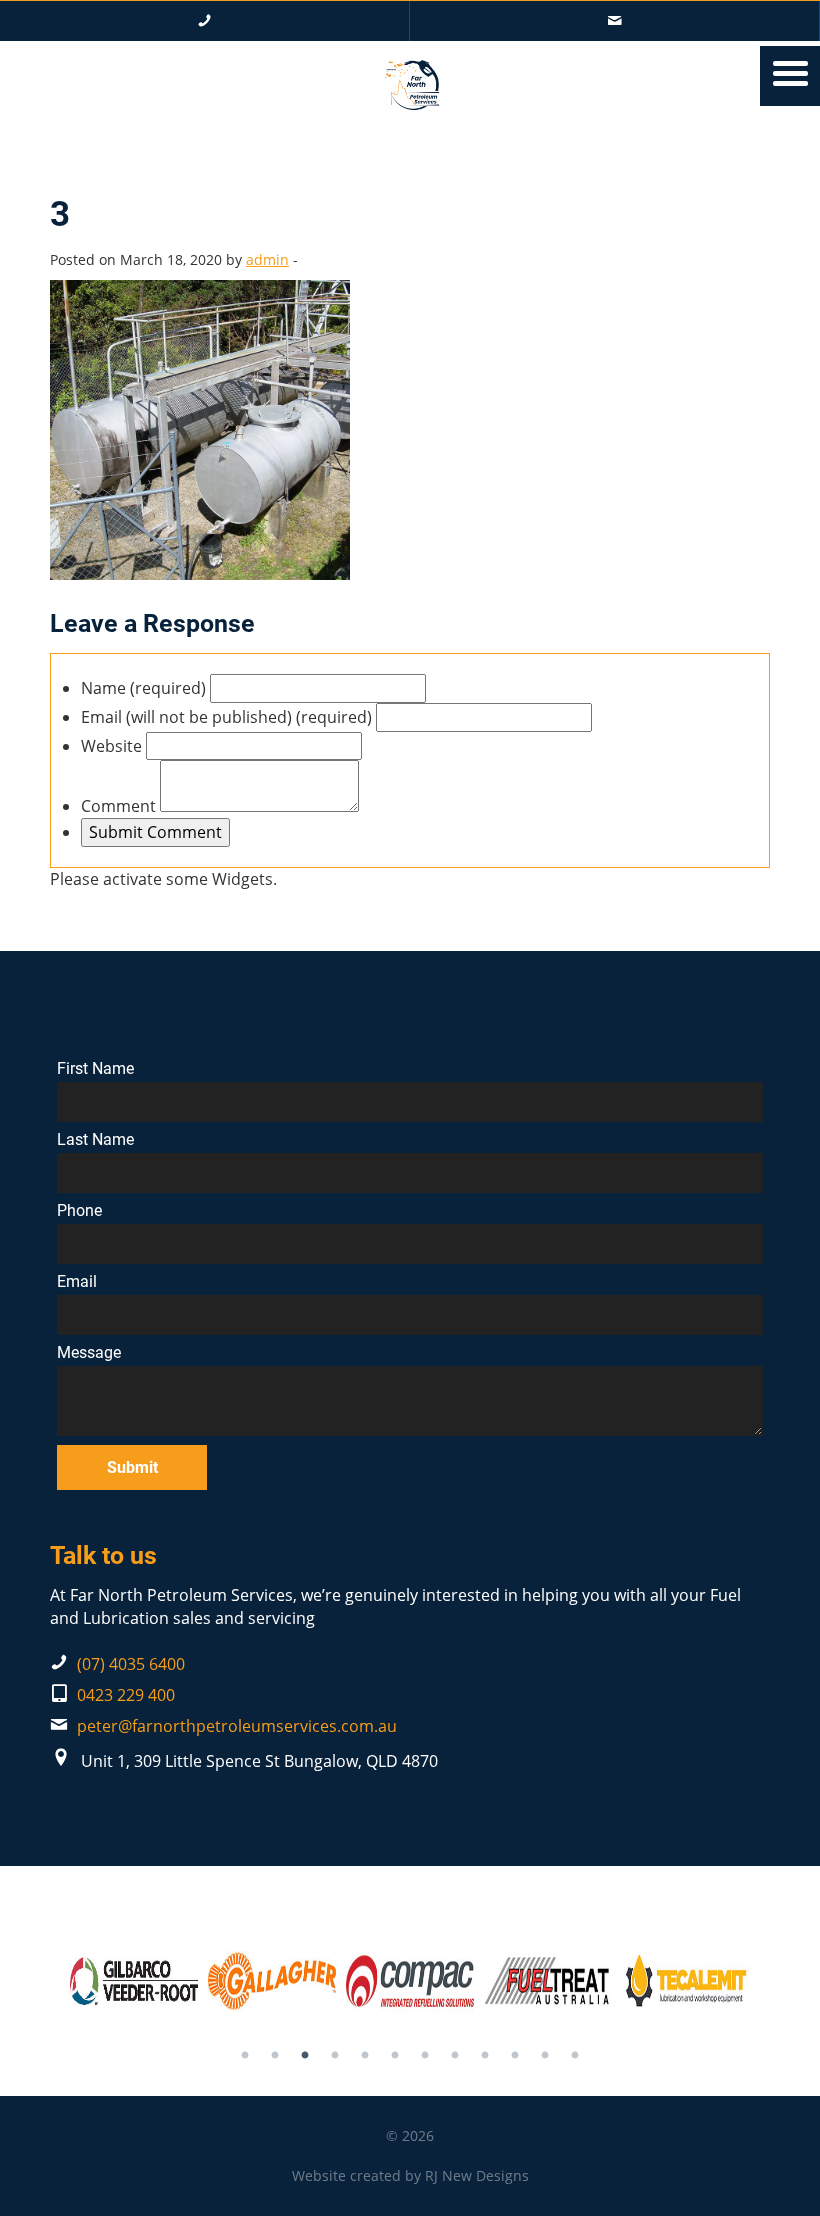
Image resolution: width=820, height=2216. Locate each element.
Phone (79, 1211)
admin (267, 259)
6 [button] (395, 2056)
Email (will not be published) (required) (226, 717)
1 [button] (245, 2056)
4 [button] (335, 2056)
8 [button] (455, 2056)
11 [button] (545, 2056)
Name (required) (143, 688)
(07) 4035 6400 (131, 1664)
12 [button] (575, 2056)
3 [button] (305, 2056)
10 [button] (515, 2056)
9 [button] (485, 2056)
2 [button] (275, 2056)
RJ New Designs (477, 2175)
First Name (95, 1069)
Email (77, 1282)
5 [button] (365, 2056)
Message (89, 1353)
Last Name (95, 1140)
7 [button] (425, 2056)
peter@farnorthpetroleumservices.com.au (237, 1726)
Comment (118, 806)
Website (111, 746)
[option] (134, 1981)
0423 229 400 (126, 1695)
